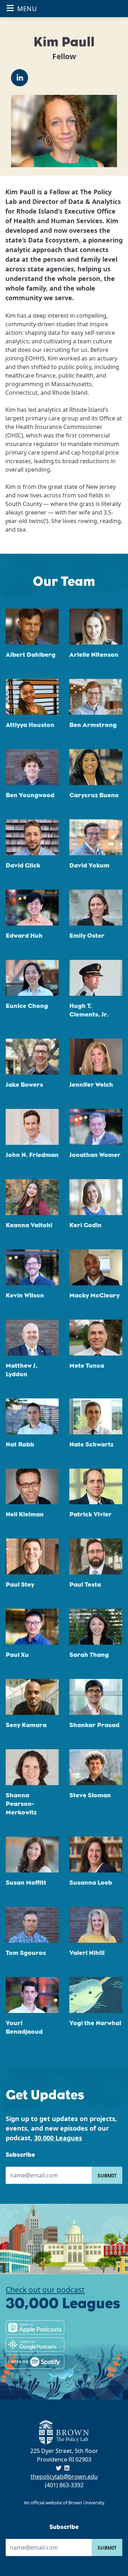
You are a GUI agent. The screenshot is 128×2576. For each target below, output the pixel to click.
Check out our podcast (45, 2290)
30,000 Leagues (58, 2138)
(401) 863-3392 (64, 2485)
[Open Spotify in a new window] (35, 2362)
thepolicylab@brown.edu (64, 2477)
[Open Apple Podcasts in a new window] (35, 2327)
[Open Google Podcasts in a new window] (35, 2345)
